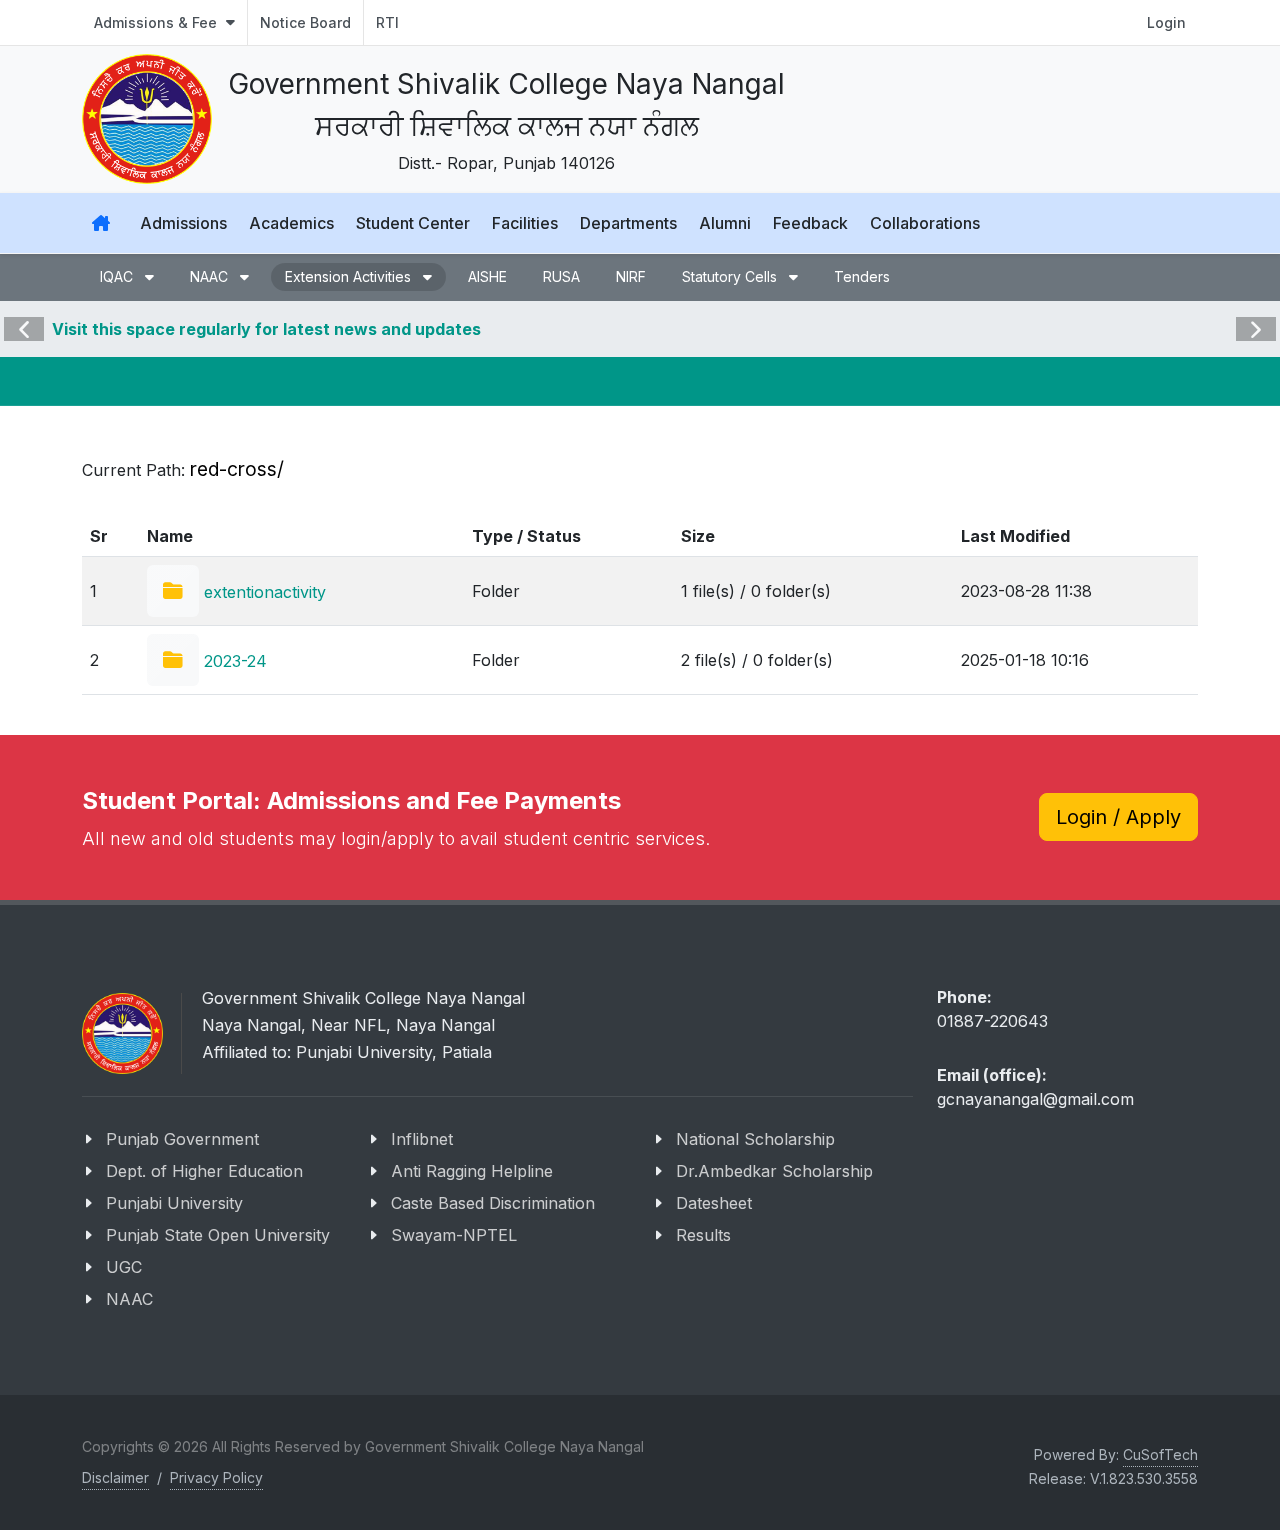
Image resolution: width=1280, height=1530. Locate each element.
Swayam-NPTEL (454, 1235)
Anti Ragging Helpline (472, 1171)
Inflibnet (422, 1139)
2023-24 (233, 661)
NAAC (129, 1299)
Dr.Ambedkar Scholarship (774, 1171)
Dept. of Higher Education (204, 1171)
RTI (387, 22)
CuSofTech (1160, 1454)
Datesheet (714, 1203)
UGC (124, 1267)
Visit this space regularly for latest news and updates (266, 329)
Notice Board (305, 22)
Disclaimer (115, 1477)
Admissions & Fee (157, 22)
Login (1166, 22)
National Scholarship (755, 1139)
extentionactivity (262, 592)
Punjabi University (174, 1203)
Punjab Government (182, 1139)
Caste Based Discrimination (493, 1203)
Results (703, 1235)
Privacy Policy (216, 1477)
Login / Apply (1118, 817)
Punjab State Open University (218, 1235)
